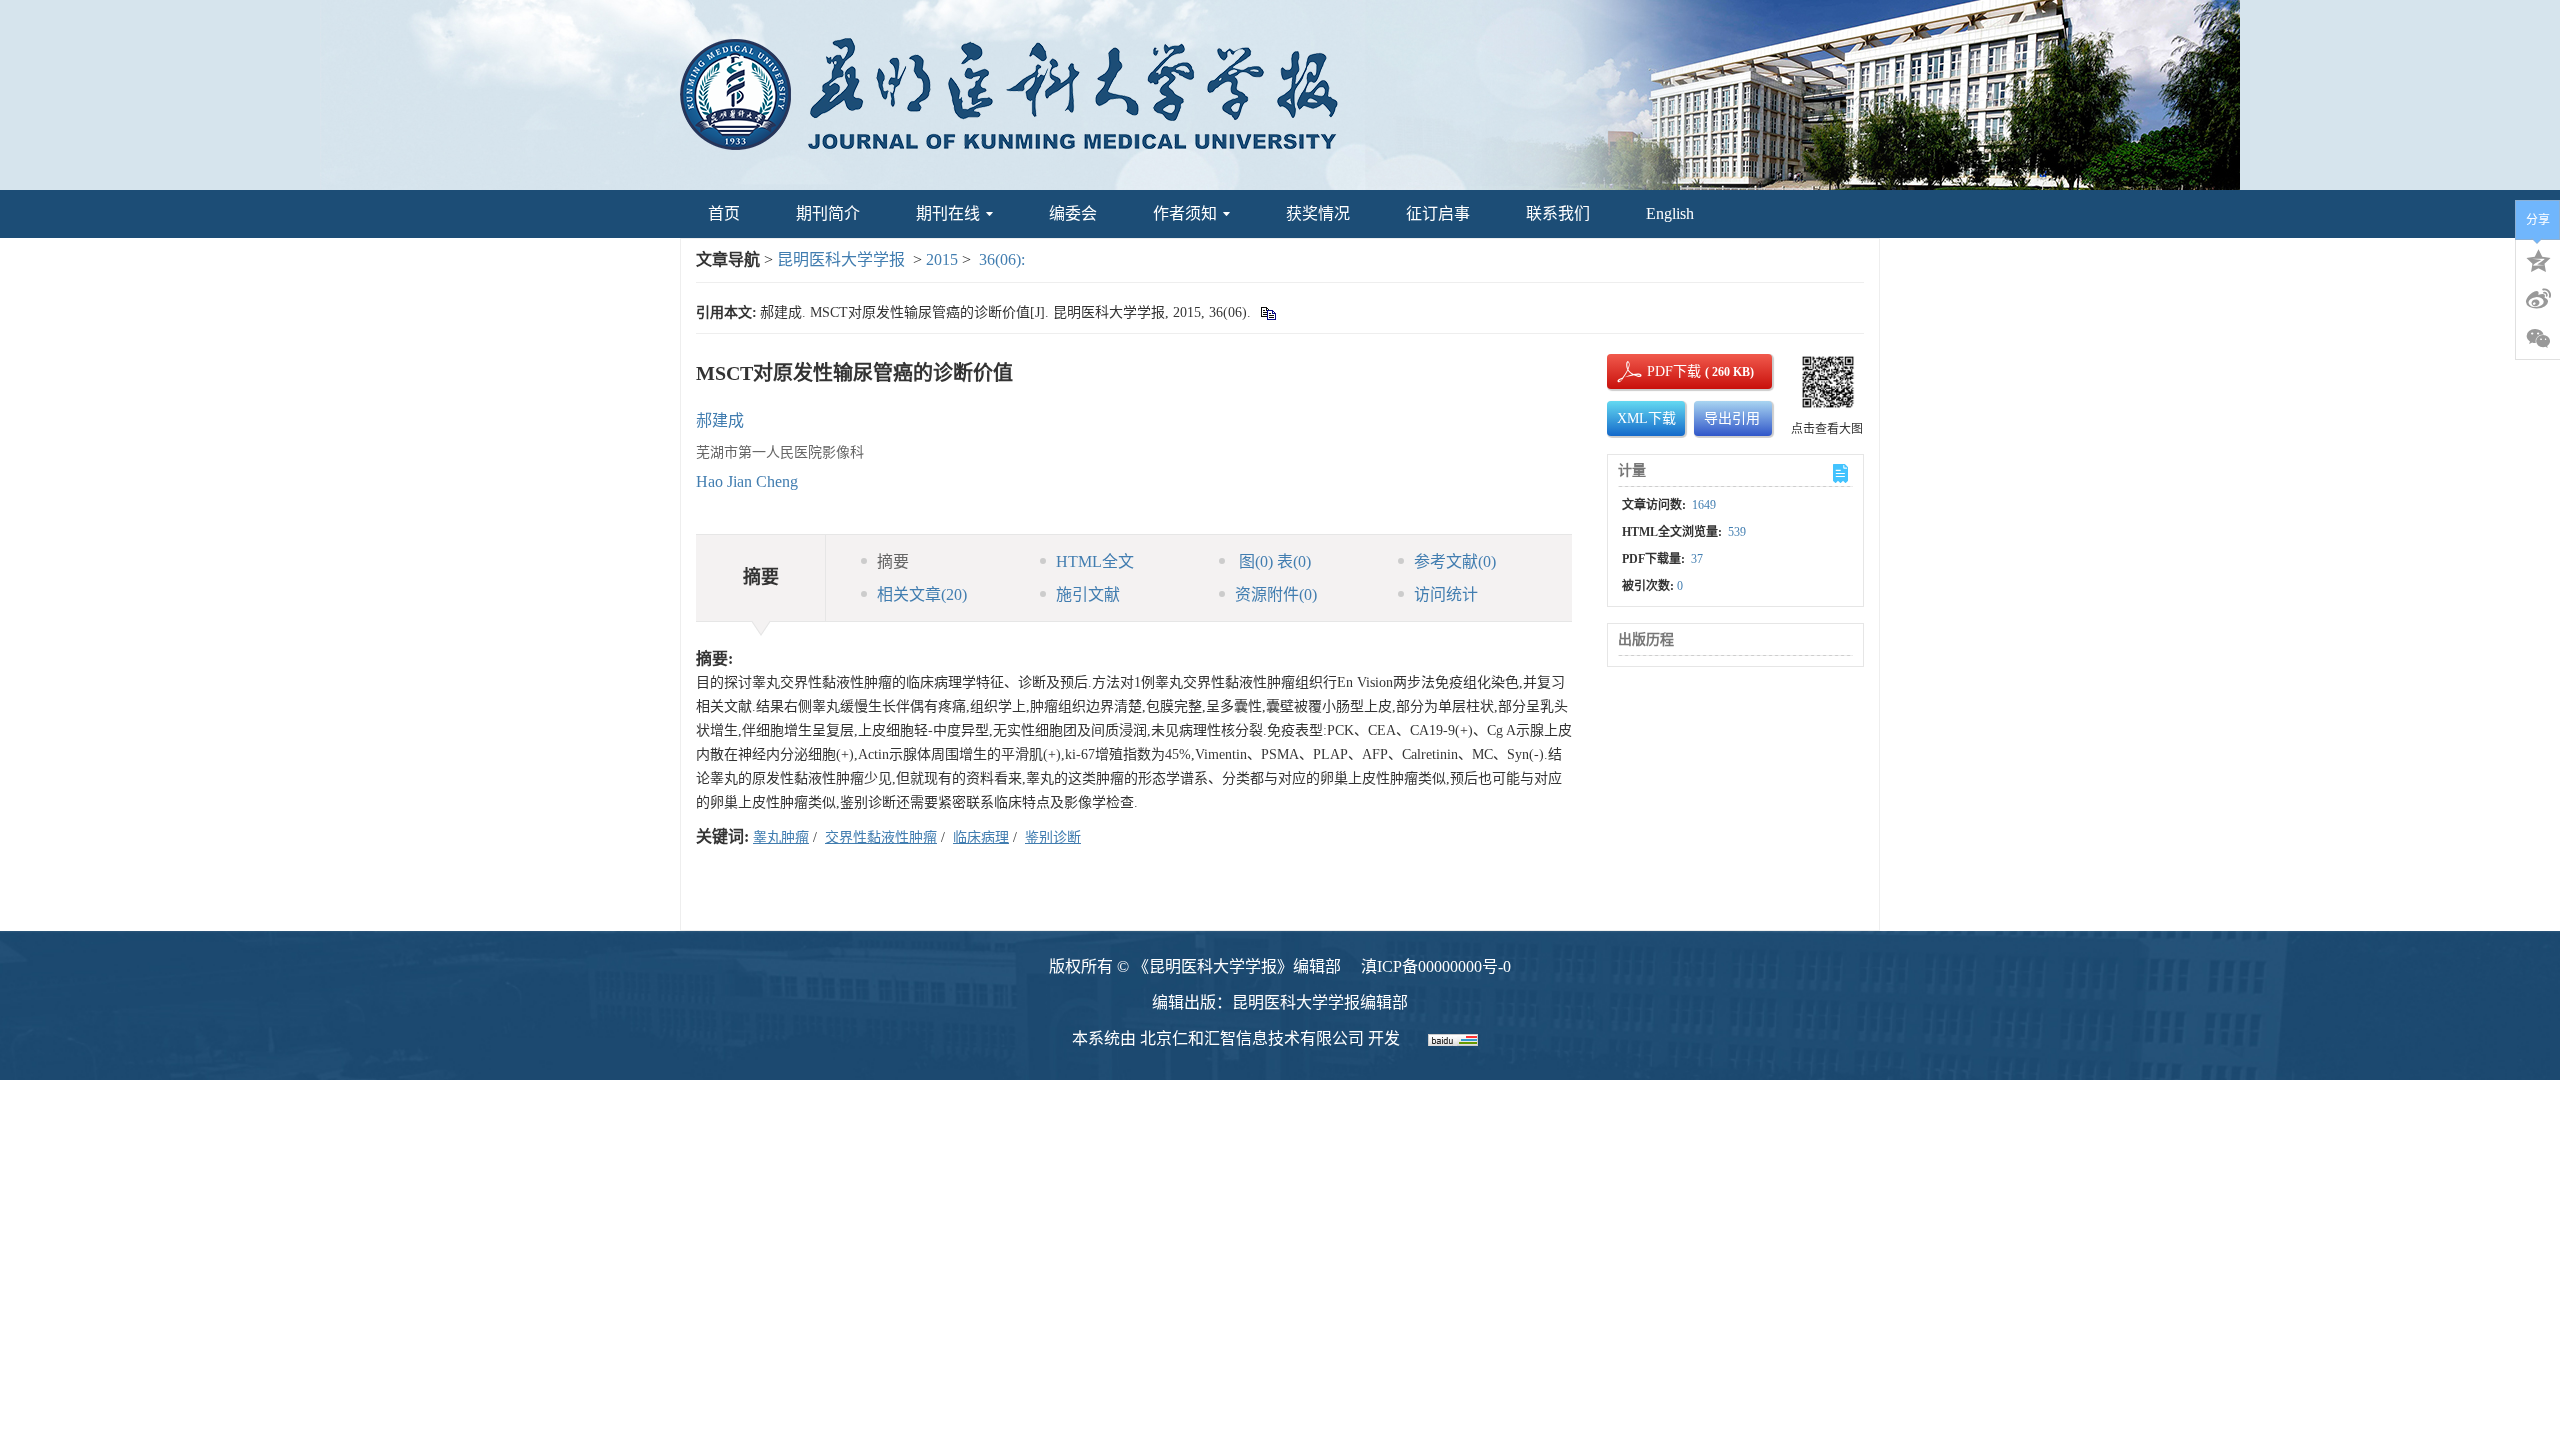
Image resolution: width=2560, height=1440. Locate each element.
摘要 (893, 561)
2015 (942, 259)
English (1670, 213)
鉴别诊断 (1053, 837)
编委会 (1073, 213)
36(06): (1004, 259)
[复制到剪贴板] (1267, 312)
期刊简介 (828, 213)
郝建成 (720, 420)
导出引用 (1732, 418)
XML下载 (1646, 418)
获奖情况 (1318, 213)
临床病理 (981, 837)
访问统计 (1446, 594)
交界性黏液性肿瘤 (881, 837)
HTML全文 (1095, 561)
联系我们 (1558, 213)
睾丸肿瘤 (781, 837)
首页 (724, 213)
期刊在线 (948, 213)
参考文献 (1455, 561)
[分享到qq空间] (2538, 259)
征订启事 (1438, 213)
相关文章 (922, 594)
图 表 (1273, 561)
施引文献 (1088, 594)
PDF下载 (1657, 371)
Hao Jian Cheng (747, 481)
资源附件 (1276, 594)
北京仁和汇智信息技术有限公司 (1252, 1038)
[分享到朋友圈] (2538, 339)
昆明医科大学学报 (841, 259)
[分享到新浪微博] (2538, 299)
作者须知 (1185, 213)
